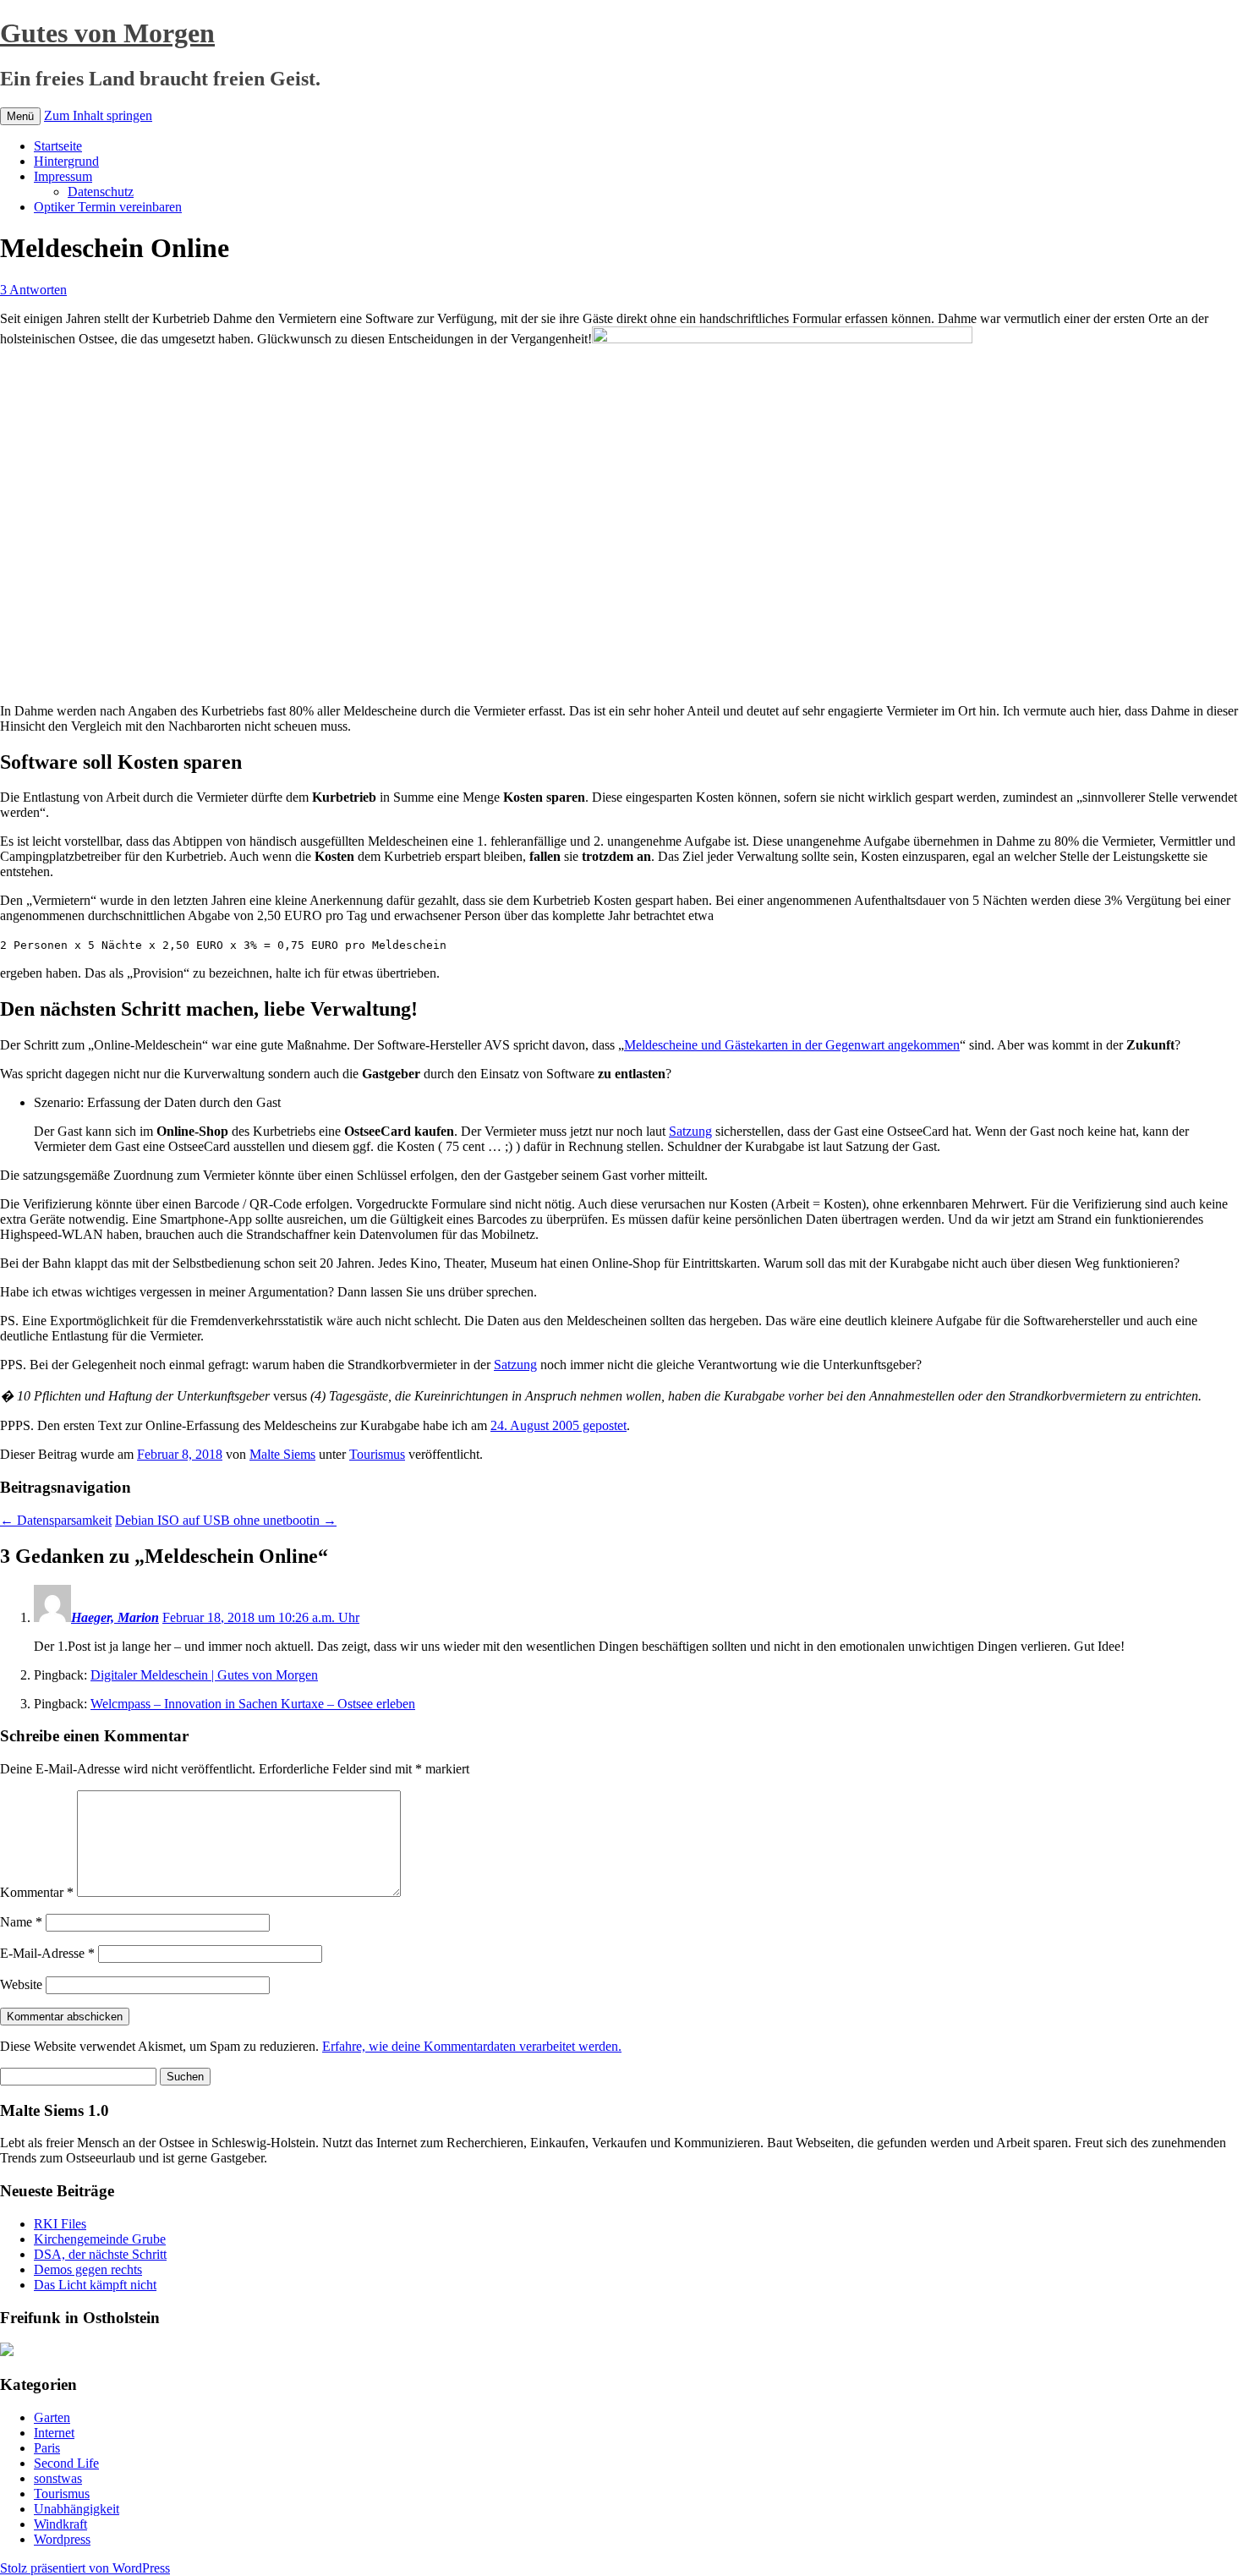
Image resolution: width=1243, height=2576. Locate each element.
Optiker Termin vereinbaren (108, 207)
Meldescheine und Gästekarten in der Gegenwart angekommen (792, 1045)
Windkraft (60, 2524)
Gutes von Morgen (107, 33)
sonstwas (58, 2478)
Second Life (66, 2463)
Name (21, 1922)
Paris (47, 2448)
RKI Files (60, 2224)
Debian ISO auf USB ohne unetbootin (226, 1520)
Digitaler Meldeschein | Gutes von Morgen (204, 1675)
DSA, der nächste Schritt (100, 2254)
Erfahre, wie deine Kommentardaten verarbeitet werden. (472, 2046)
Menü (20, 116)
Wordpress (62, 2539)
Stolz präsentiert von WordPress (85, 2568)
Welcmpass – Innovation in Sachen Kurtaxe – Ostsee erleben (253, 1704)
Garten (52, 2417)
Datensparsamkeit (56, 1520)
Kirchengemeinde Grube (100, 2239)
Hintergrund (66, 161)
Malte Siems (282, 1454)
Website (21, 1984)
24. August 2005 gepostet (559, 1425)
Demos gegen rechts (88, 2269)
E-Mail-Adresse (47, 1953)
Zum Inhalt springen (98, 115)
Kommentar (37, 1892)
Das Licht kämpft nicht (95, 2285)
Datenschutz (101, 192)
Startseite (58, 146)
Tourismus (377, 1454)
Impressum (63, 176)
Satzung (690, 1131)
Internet (54, 2433)
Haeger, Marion (115, 1617)
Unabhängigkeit (77, 2509)
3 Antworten (33, 290)
